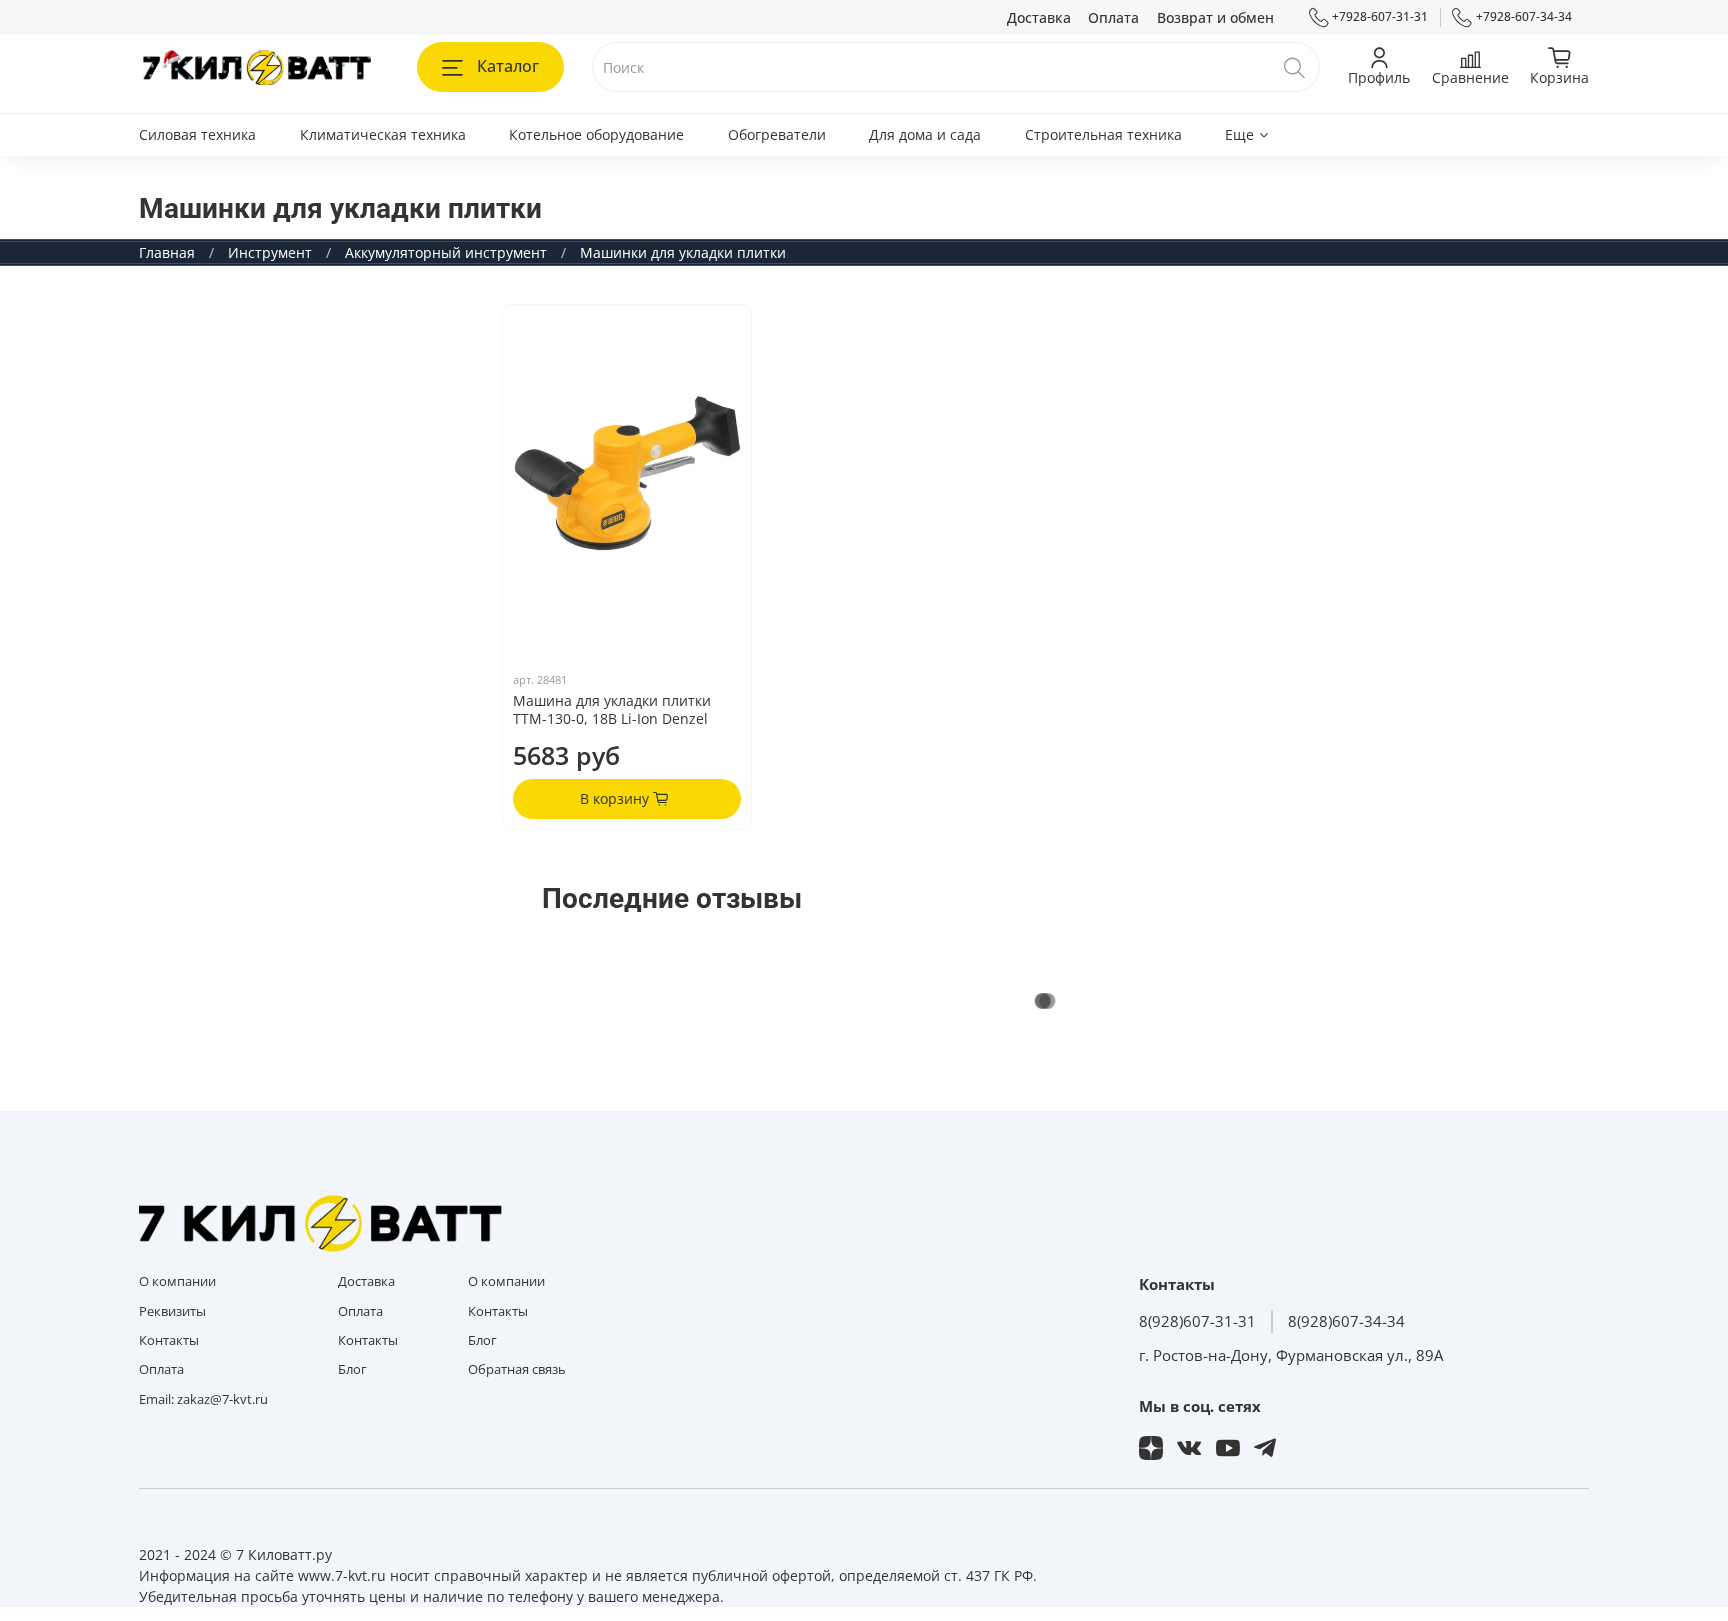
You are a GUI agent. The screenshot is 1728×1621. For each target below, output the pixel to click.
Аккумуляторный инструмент (446, 252)
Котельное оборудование (596, 134)
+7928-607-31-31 (1380, 16)
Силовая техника (197, 134)
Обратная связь (517, 1369)
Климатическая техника (383, 134)
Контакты (169, 1340)
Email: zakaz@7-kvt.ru (203, 1399)
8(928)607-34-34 (1346, 1321)
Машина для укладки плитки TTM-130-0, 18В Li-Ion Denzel (612, 709)
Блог (352, 1369)
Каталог (508, 66)
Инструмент (270, 252)
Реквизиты (172, 1311)
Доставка (1039, 17)
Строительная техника (1103, 134)
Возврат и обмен (1215, 17)
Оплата (1113, 17)
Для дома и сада (925, 134)
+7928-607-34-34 (1524, 16)
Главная (167, 252)
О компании (177, 1281)
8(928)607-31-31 (1197, 1321)
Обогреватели (777, 134)
